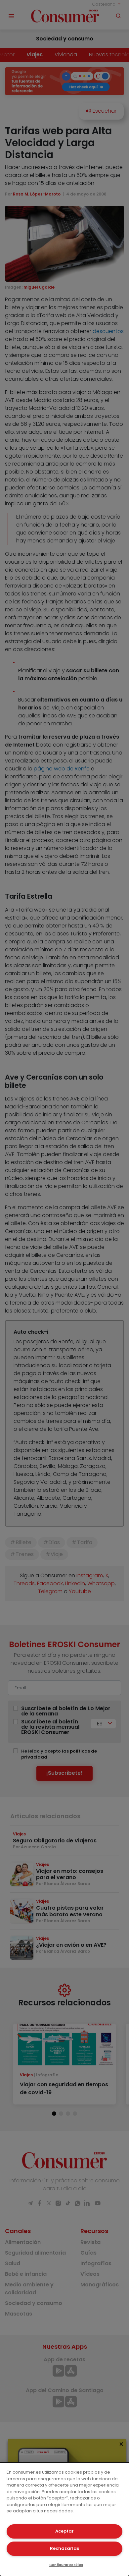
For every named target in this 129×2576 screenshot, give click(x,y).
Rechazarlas (64, 2548)
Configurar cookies (66, 2565)
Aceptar (64, 2531)
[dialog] (64, 2519)
